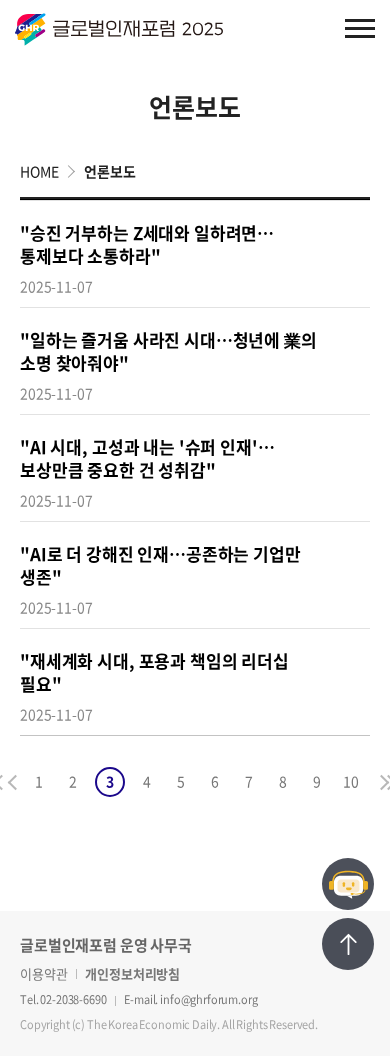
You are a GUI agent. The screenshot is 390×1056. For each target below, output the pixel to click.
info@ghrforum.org (208, 999)
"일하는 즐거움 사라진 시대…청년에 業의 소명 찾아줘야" (168, 351)
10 (351, 781)
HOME (39, 171)
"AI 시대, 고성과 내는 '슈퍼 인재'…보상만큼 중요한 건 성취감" (147, 458)
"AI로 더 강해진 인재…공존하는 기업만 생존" (160, 565)
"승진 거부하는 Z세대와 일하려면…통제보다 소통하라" (147, 244)
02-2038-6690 (73, 999)
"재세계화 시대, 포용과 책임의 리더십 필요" (154, 672)
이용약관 (43, 973)
